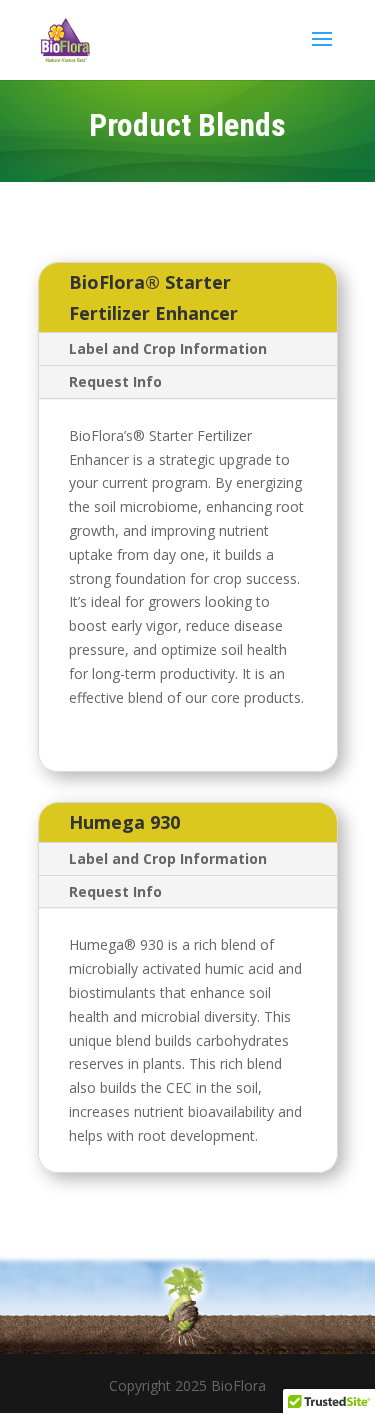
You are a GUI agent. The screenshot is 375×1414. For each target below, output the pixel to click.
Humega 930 (124, 822)
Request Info (115, 381)
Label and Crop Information (168, 348)
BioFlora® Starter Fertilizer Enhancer (153, 297)
